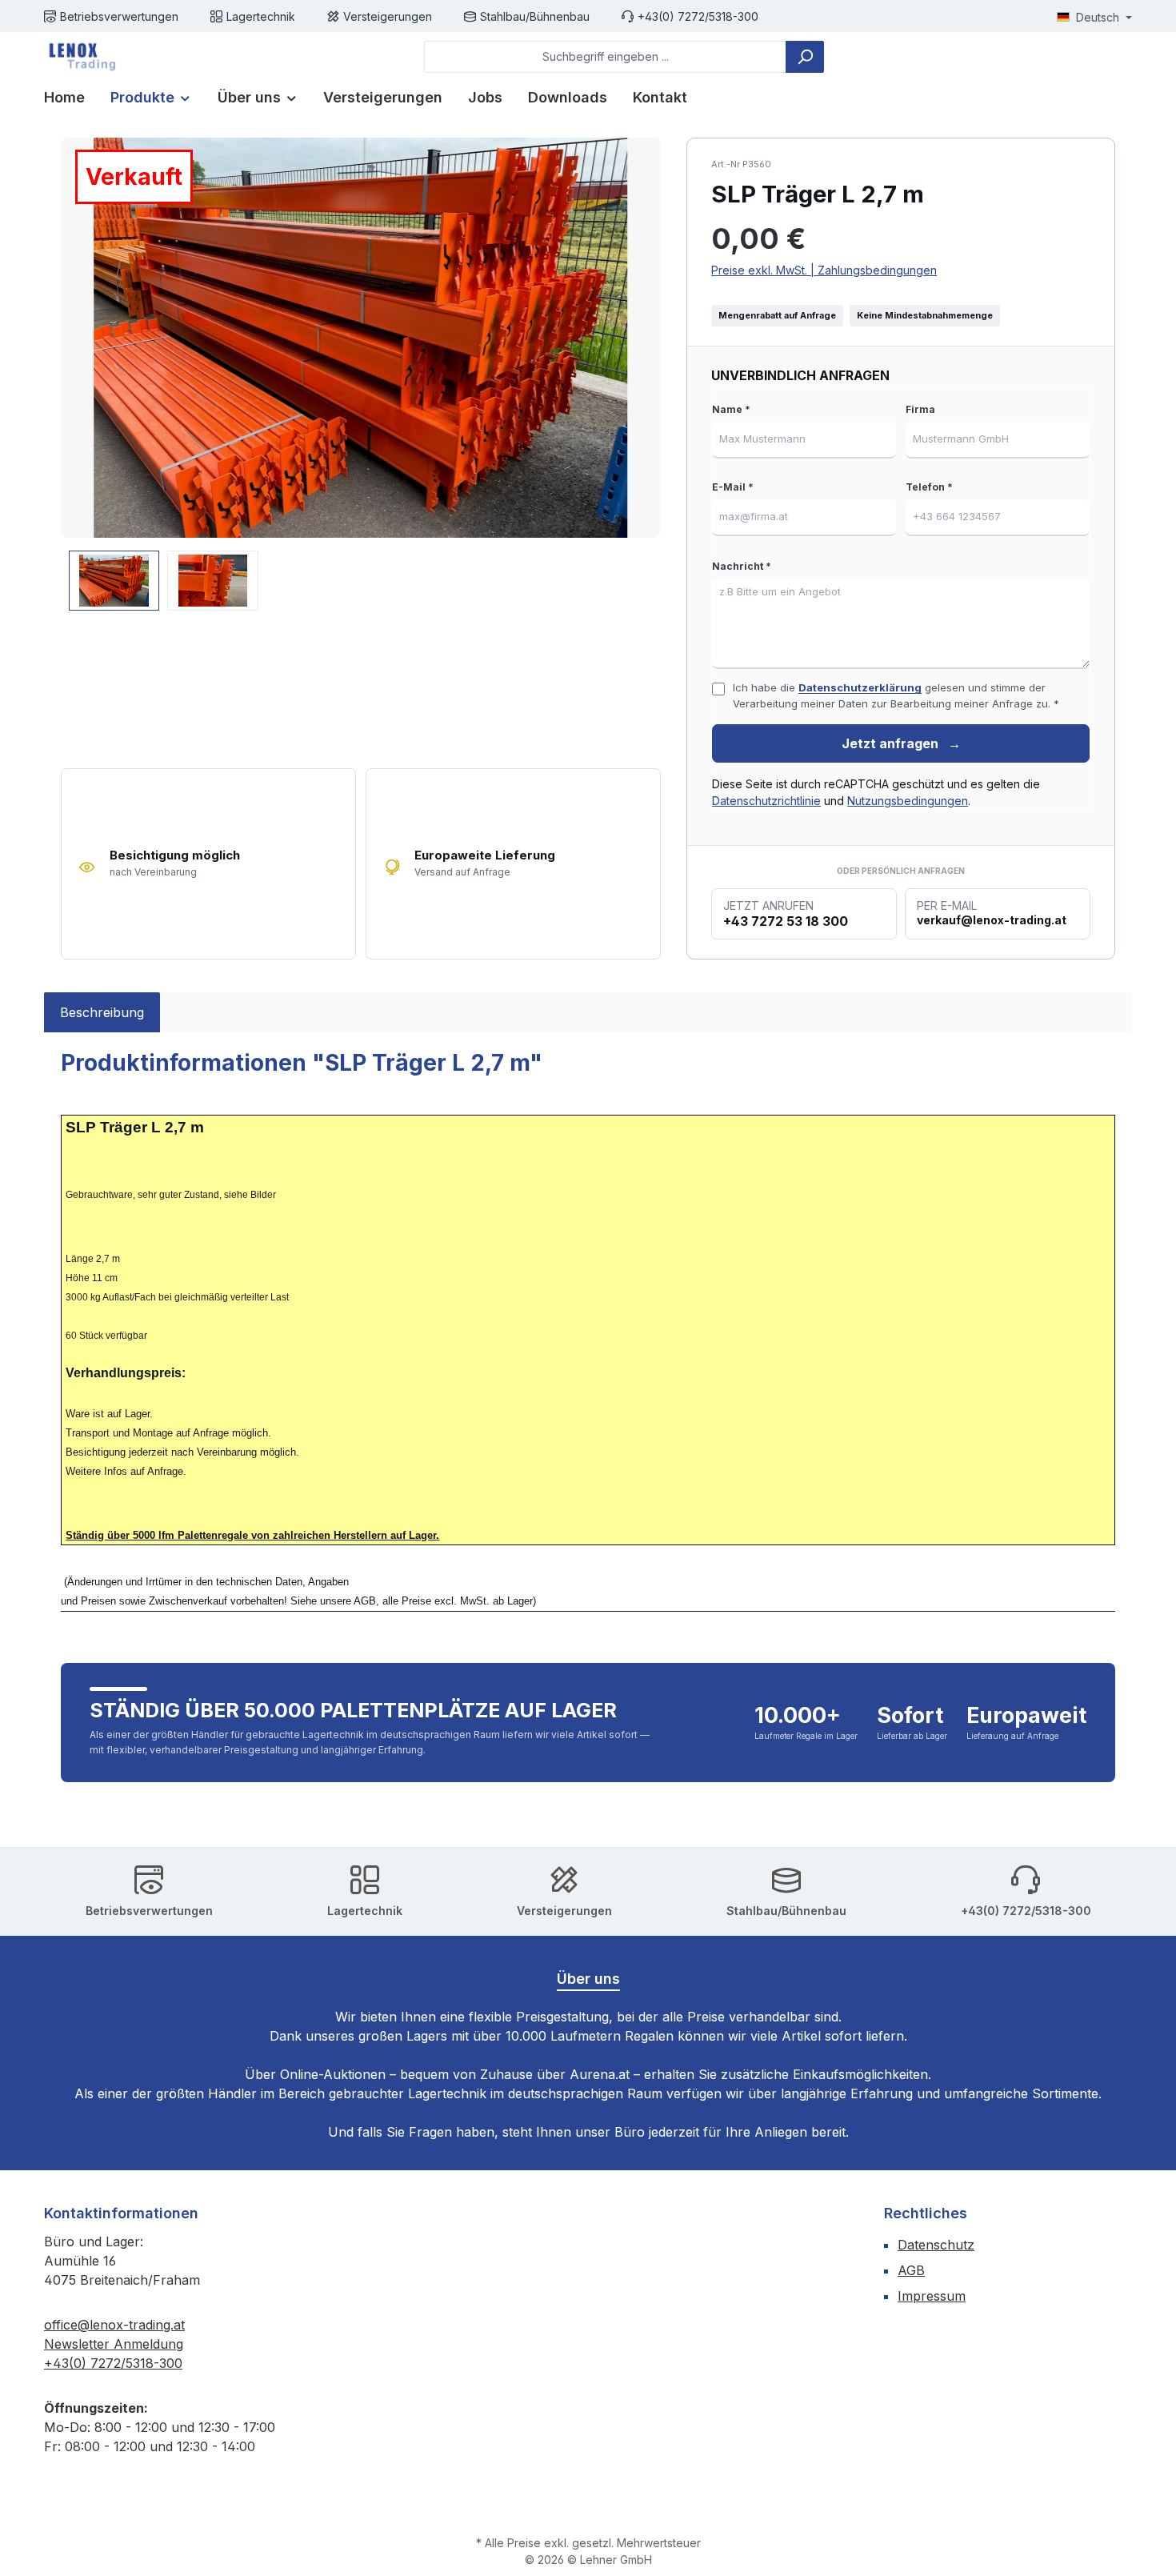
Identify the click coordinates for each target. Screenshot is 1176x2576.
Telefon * (929, 487)
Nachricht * (742, 566)
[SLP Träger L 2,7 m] (360, 338)
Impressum (932, 2296)
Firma (920, 409)
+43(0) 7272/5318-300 (698, 16)
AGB (911, 2270)
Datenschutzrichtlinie (766, 801)
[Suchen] (805, 57)
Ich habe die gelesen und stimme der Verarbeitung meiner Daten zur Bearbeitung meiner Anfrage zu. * (896, 695)
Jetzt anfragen (901, 743)
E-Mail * (733, 487)
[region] (361, 374)
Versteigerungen (388, 16)
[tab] (102, 1012)
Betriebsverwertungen (119, 16)
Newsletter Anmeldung (114, 2344)
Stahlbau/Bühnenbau (535, 16)
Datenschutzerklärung (860, 687)
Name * (731, 409)
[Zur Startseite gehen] (80, 57)
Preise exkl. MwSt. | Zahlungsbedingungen (824, 270)
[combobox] (605, 57)
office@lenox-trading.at (114, 2325)
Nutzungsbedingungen (908, 801)
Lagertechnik (261, 16)
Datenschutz (936, 2245)
